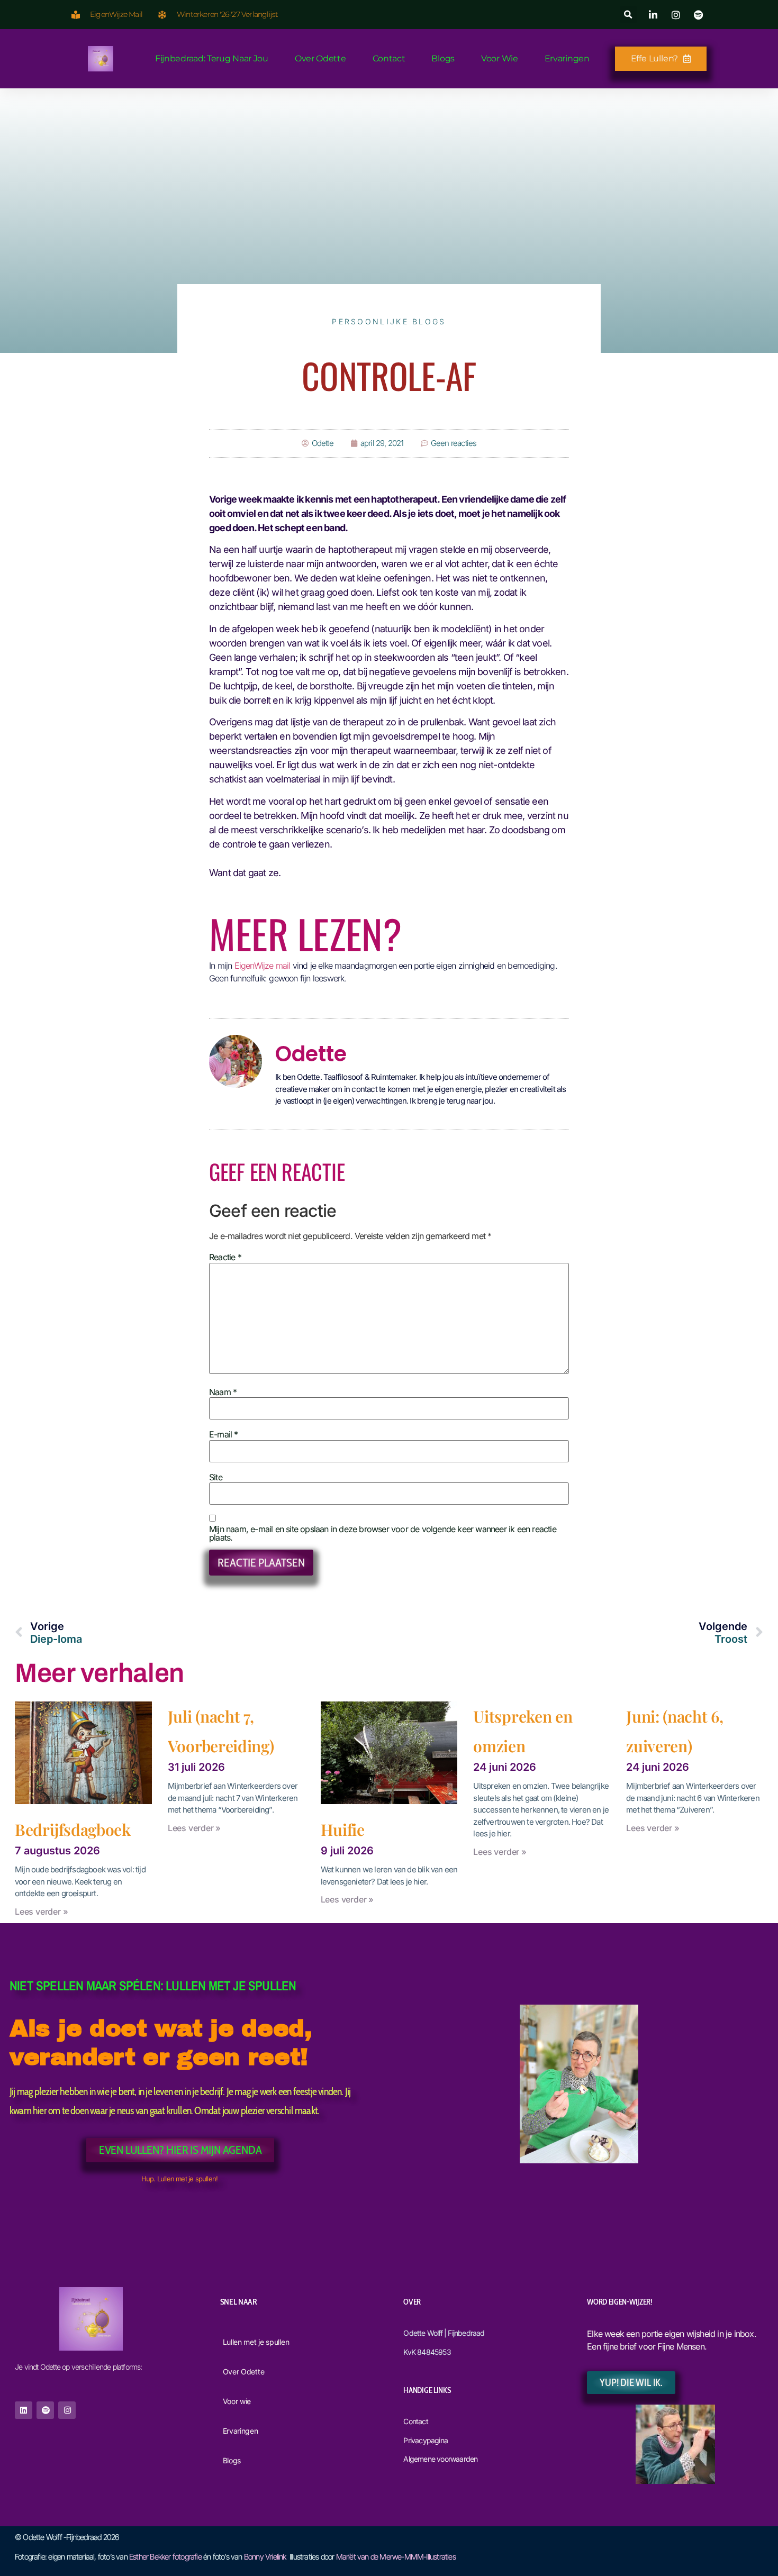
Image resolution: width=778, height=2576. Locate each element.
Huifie (343, 1829)
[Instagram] (67, 2410)
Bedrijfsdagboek (73, 1829)
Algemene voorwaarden (440, 2459)
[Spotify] (45, 2410)
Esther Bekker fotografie (165, 2557)
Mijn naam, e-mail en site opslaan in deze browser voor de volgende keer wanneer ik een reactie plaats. (383, 1533)
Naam (223, 1392)
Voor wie (500, 58)
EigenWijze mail (263, 966)
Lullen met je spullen (256, 2342)
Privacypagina (426, 2440)
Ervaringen (567, 58)
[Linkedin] (24, 2410)
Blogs (443, 58)
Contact (389, 58)
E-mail (224, 1434)
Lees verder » (41, 1911)
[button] (628, 15)
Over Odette (320, 58)
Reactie (225, 1257)
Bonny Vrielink (265, 2557)
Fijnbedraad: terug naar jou (212, 58)
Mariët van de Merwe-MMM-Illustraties (396, 2557)
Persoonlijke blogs (389, 321)
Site (216, 1477)
